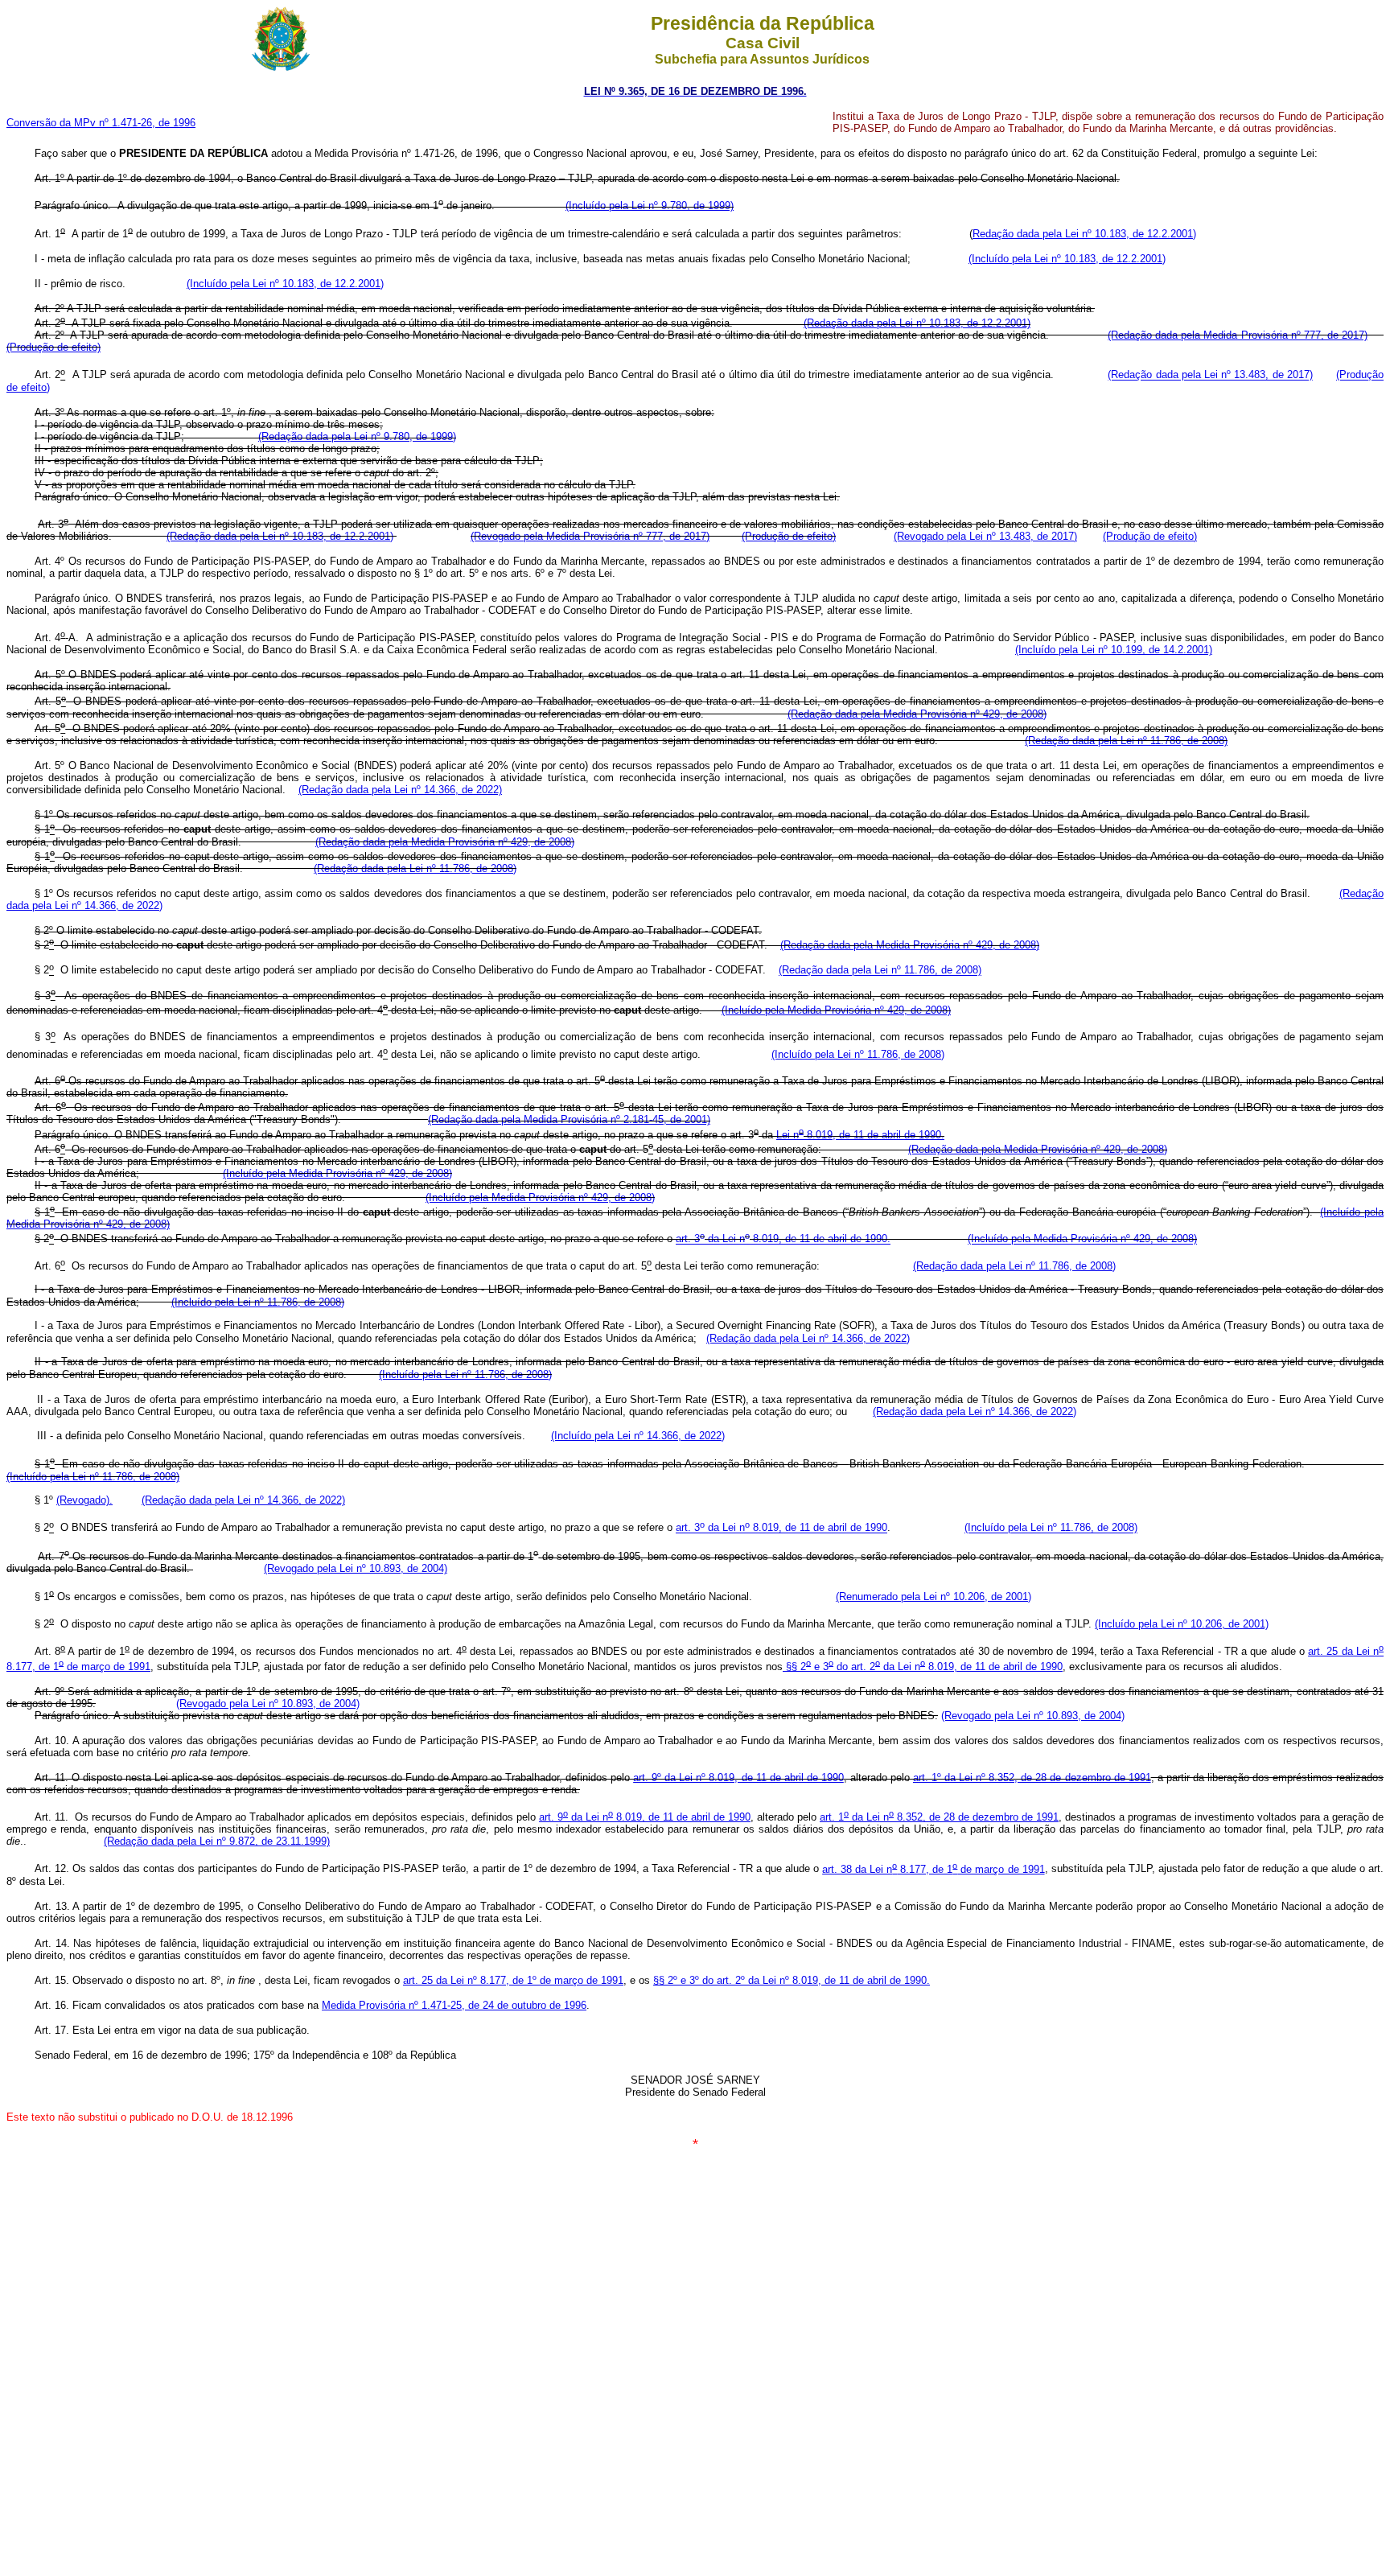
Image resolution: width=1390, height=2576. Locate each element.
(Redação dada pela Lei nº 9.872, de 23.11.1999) (217, 1841)
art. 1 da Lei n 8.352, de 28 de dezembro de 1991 (939, 1817)
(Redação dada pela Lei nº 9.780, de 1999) (357, 436)
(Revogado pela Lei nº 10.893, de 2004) (356, 1568)
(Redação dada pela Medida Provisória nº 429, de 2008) (917, 714)
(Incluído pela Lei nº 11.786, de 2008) (858, 1054)
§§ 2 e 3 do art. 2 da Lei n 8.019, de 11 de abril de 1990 (923, 1667)
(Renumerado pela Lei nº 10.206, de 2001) (934, 1597)
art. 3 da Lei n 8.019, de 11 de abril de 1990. (783, 1239)
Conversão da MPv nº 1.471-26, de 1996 (101, 123)
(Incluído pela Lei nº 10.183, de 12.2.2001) (1067, 259)
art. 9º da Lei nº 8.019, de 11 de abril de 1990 (738, 1778)
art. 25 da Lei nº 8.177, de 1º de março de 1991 (513, 1980)
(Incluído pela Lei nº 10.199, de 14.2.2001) (1114, 650)
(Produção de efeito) (53, 347)
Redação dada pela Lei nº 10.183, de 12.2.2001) (1084, 234)
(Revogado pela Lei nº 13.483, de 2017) (985, 536)
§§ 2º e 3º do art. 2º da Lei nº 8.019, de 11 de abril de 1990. (792, 1980)
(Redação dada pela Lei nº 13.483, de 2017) (1210, 375)
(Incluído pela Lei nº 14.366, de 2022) (638, 1436)
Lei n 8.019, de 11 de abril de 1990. (860, 1135)
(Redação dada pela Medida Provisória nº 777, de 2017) (1238, 335)
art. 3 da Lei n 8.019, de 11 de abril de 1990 (781, 1528)
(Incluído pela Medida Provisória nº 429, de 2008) (836, 1010)
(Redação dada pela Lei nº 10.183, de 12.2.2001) (917, 323)
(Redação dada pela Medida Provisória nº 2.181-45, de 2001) (569, 1119)
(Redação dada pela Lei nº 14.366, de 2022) (400, 790)
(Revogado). (84, 1500)
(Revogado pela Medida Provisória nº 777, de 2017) (590, 536)
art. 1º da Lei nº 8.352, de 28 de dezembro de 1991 (1032, 1778)
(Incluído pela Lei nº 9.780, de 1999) (650, 206)
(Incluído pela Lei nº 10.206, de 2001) (1182, 1624)
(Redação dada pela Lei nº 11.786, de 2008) (1126, 741)
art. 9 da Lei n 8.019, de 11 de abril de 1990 (645, 1817)
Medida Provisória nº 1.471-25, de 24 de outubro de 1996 (454, 2005)
